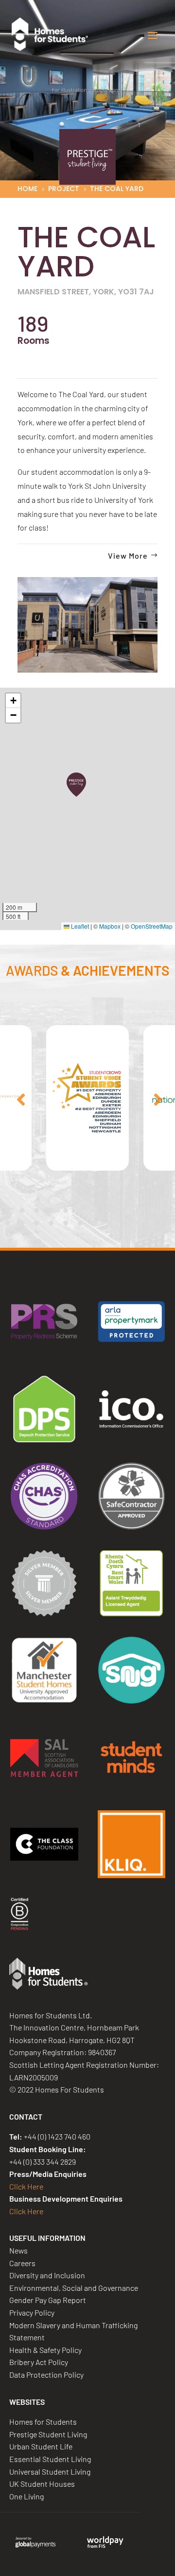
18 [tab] (80, 1223)
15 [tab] (36, 1223)
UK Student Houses (42, 2484)
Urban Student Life (41, 2446)
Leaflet (79, 926)
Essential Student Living (50, 2459)
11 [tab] (153, 1210)
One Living (26, 2496)
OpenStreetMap (152, 926)
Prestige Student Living (48, 2434)
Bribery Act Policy (39, 2362)
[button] (76, 785)
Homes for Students (43, 2422)
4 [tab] (51, 1210)
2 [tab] (22, 1210)
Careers (22, 2263)
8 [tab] (109, 1210)
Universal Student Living (50, 2471)
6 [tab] (80, 1210)
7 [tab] (95, 1210)
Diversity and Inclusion (47, 2275)
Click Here (26, 2186)
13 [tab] (7, 1223)
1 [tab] (7, 1210)
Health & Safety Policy (45, 2350)
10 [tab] (139, 1210)
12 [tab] (168, 1210)
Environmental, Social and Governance (74, 2288)
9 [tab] (124, 1210)
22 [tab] (139, 1223)
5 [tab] (66, 1210)
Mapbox (110, 926)
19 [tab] (95, 1223)
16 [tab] (51, 1223)
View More (128, 555)
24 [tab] (168, 1223)
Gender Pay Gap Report (48, 2300)
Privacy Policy (32, 2312)
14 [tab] (22, 1223)
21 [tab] (124, 1223)
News (18, 2250)
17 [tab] (66, 1223)
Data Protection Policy (46, 2375)
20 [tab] (109, 1223)
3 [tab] (36, 1210)
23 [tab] (153, 1223)
